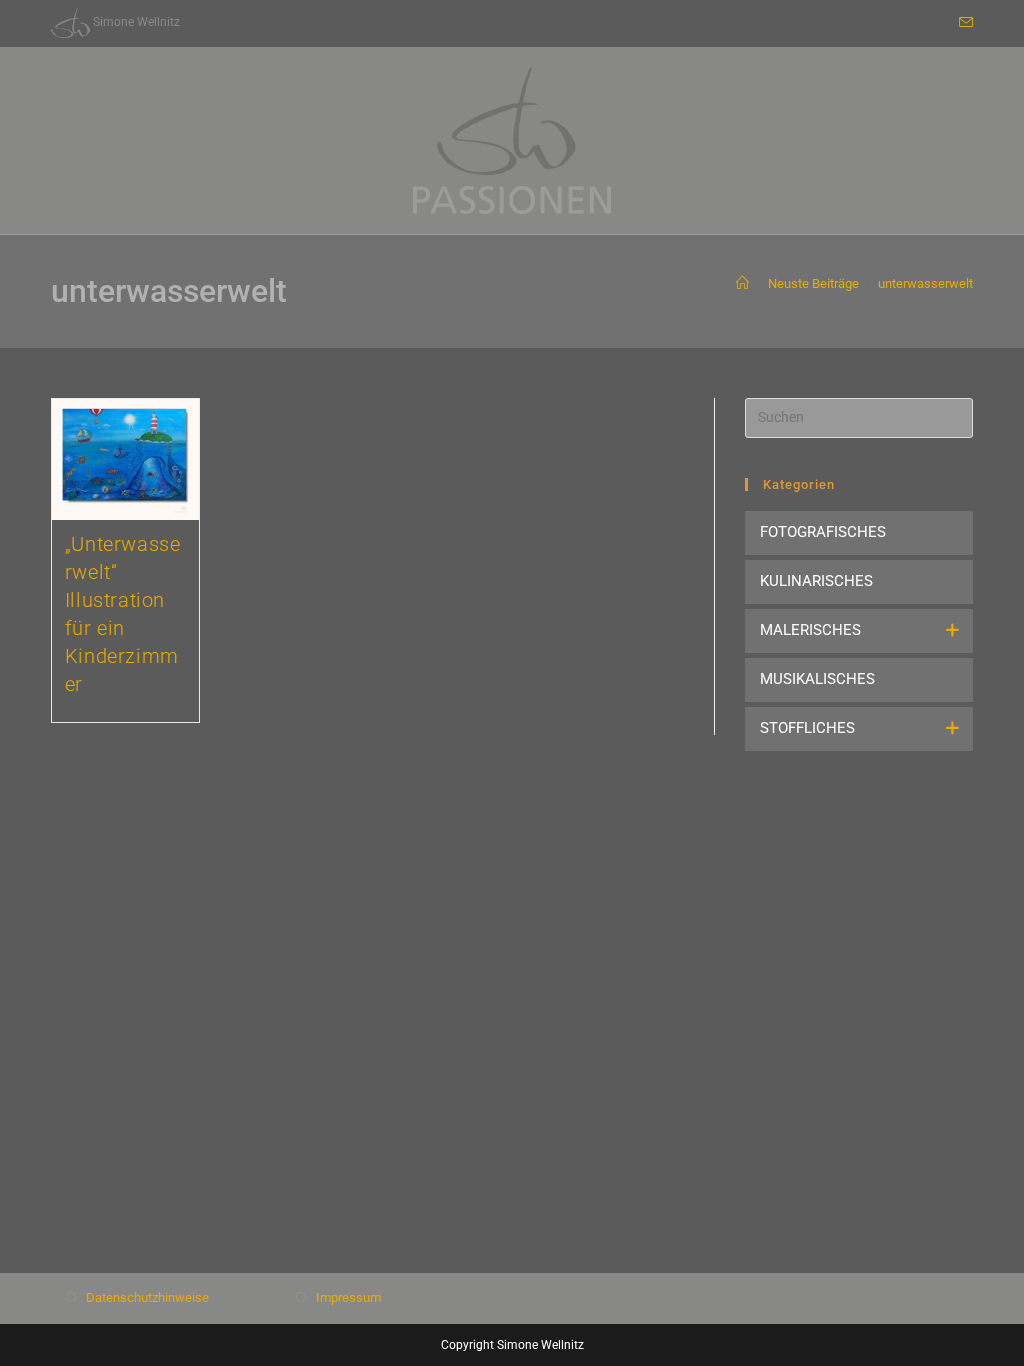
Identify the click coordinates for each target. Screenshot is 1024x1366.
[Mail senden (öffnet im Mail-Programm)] (963, 23)
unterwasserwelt (925, 283)
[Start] (742, 283)
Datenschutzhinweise (147, 1297)
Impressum (348, 1297)
